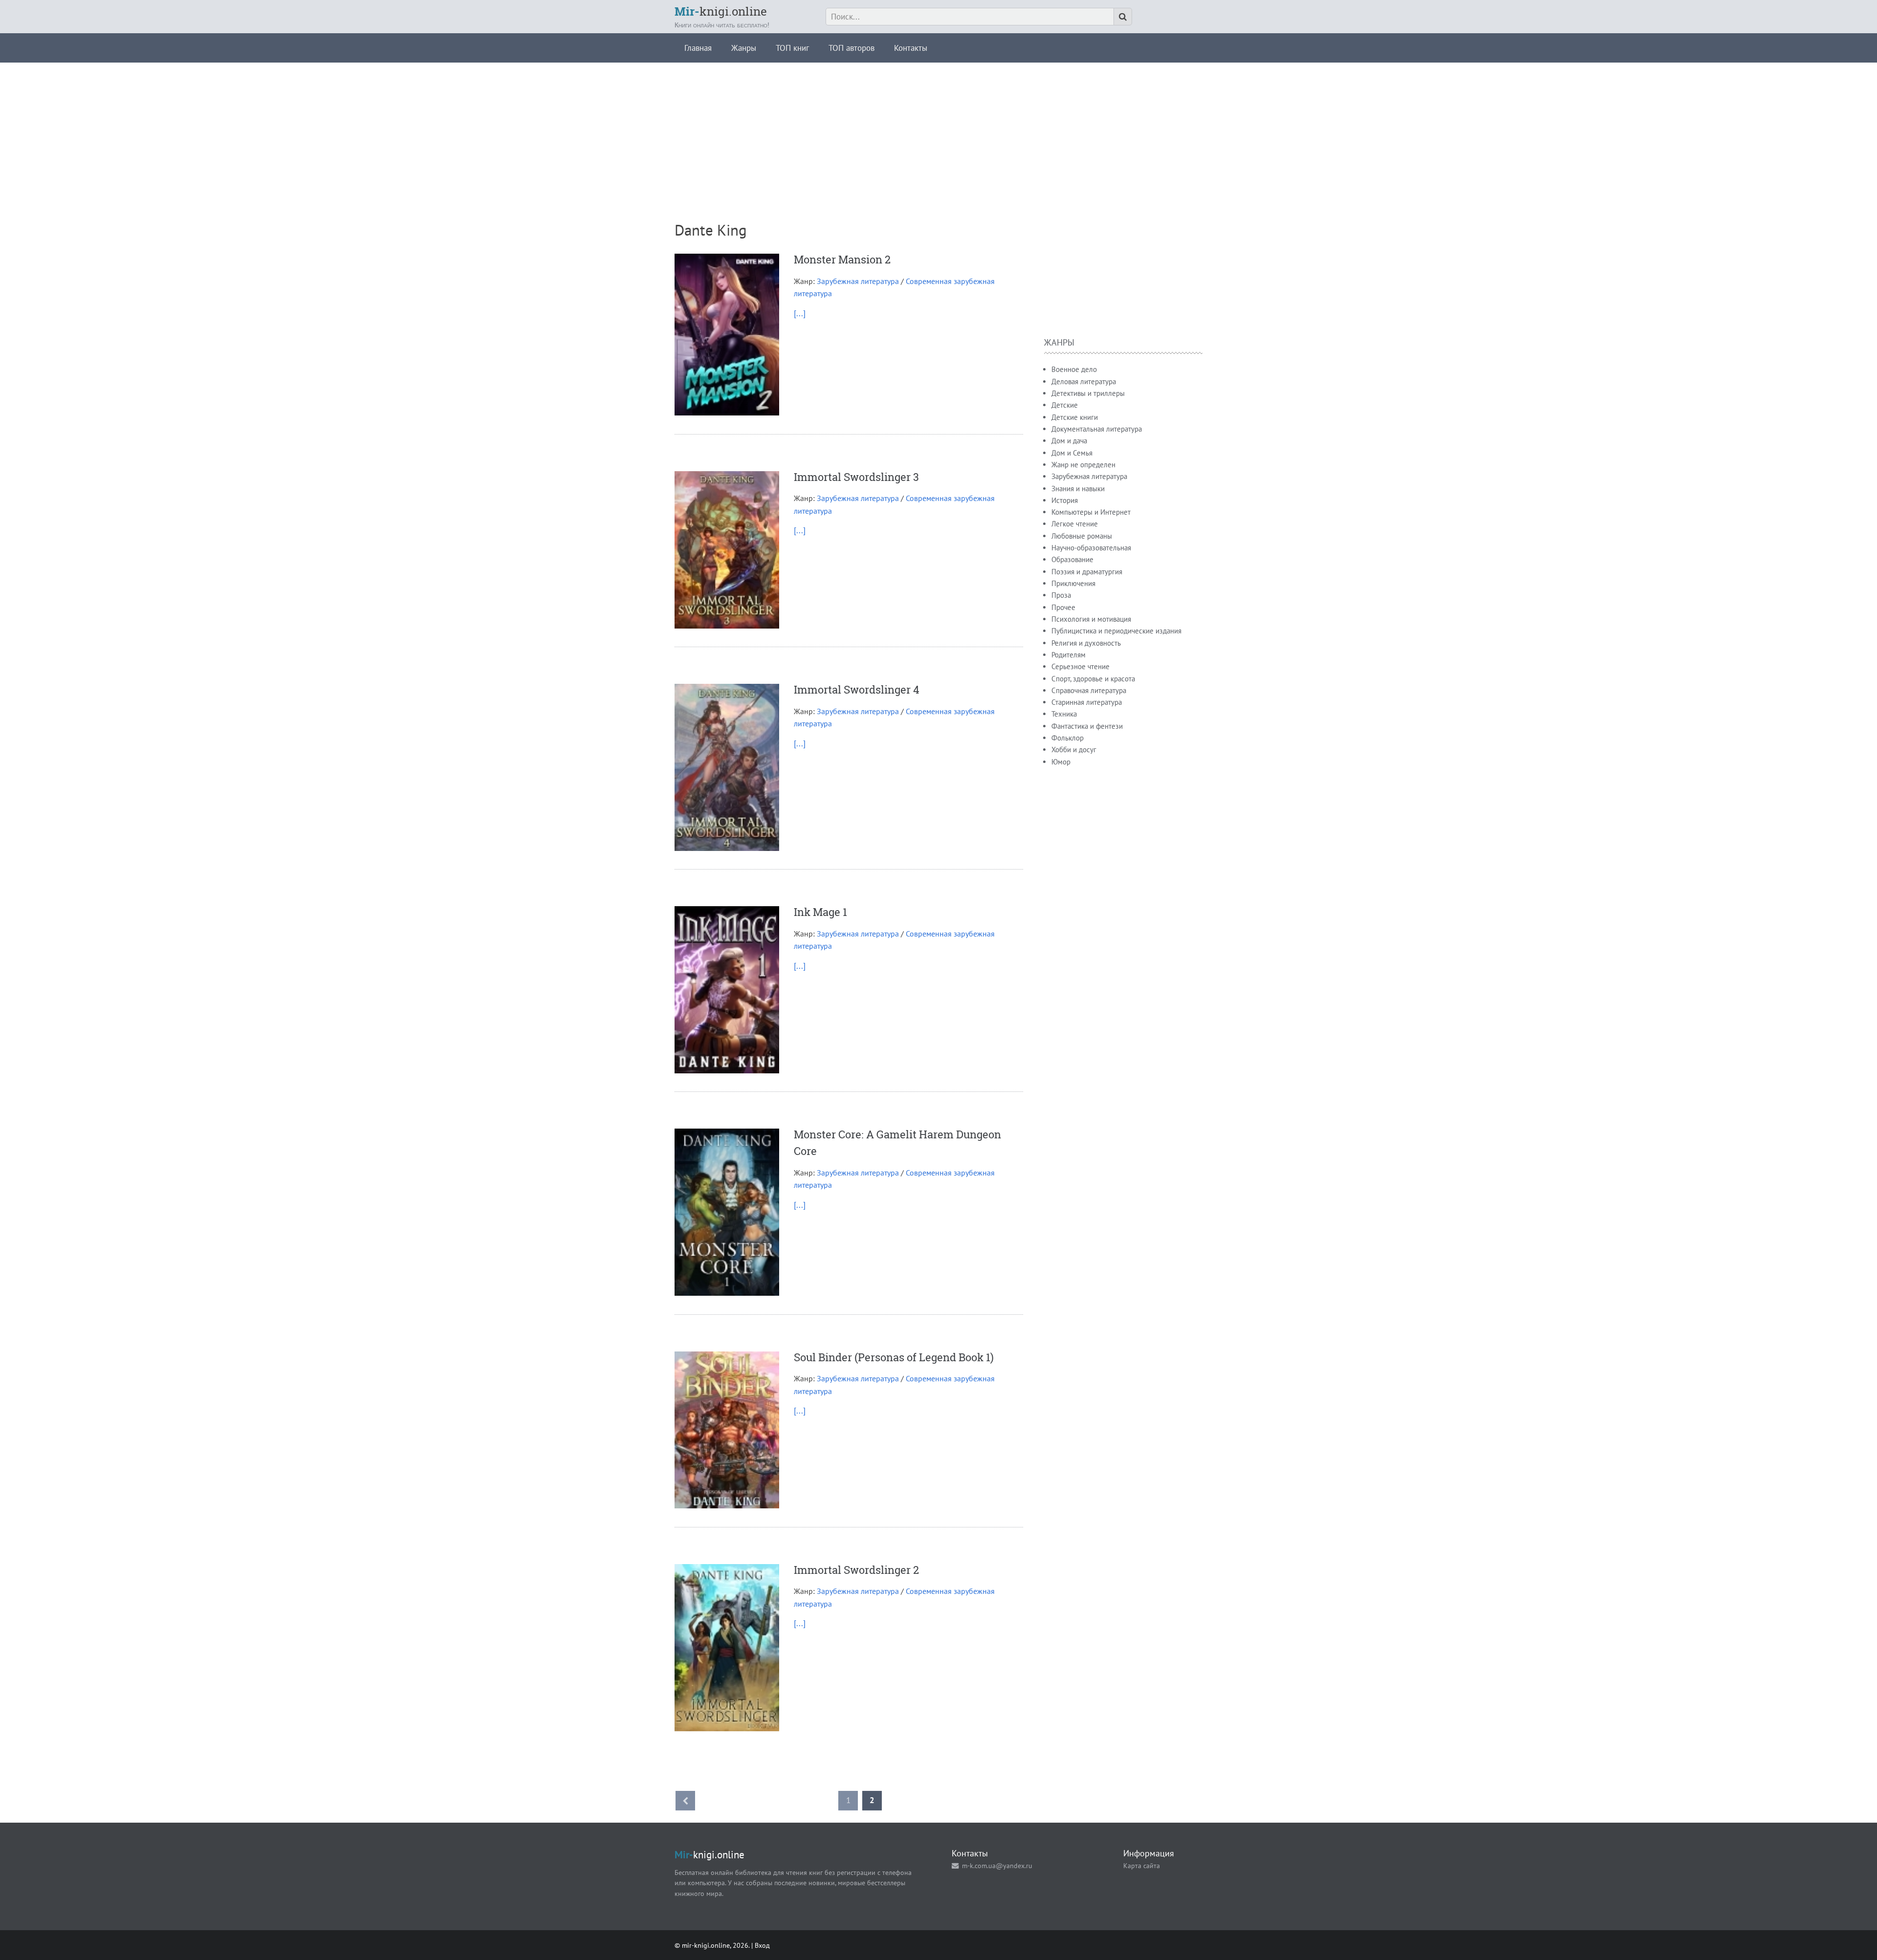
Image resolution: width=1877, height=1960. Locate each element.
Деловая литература (1084, 381)
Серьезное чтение (1080, 666)
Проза (1061, 595)
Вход (762, 1945)
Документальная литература (1097, 429)
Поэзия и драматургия (1087, 572)
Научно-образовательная (1091, 548)
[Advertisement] (938, 131)
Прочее (1063, 607)
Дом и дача (1069, 441)
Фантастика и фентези (1087, 726)
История (1065, 500)
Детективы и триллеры (1088, 393)
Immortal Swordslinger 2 (856, 1570)
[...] (800, 313)
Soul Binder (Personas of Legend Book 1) (894, 1357)
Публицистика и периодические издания (1116, 631)
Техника (1064, 714)
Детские (1065, 405)
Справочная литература (1089, 690)
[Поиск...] (1123, 17)
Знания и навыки (1078, 489)
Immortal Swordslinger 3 (856, 477)
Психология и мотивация (1091, 619)
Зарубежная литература (858, 281)
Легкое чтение (1075, 524)
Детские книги (1075, 417)
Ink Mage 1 (820, 912)
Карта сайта (1142, 1865)
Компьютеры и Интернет (1091, 512)
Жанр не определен (1083, 465)
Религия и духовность (1086, 643)
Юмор (1061, 762)
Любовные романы (1082, 536)
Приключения (1073, 583)
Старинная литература (1087, 702)
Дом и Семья (1072, 453)
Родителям (1069, 655)
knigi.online (721, 11)
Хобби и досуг (1074, 750)
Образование (1072, 559)
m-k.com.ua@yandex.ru (997, 1865)
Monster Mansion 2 (842, 259)
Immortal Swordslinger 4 (857, 689)
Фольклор (1068, 738)
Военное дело (1074, 369)
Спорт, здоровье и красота (1093, 679)
